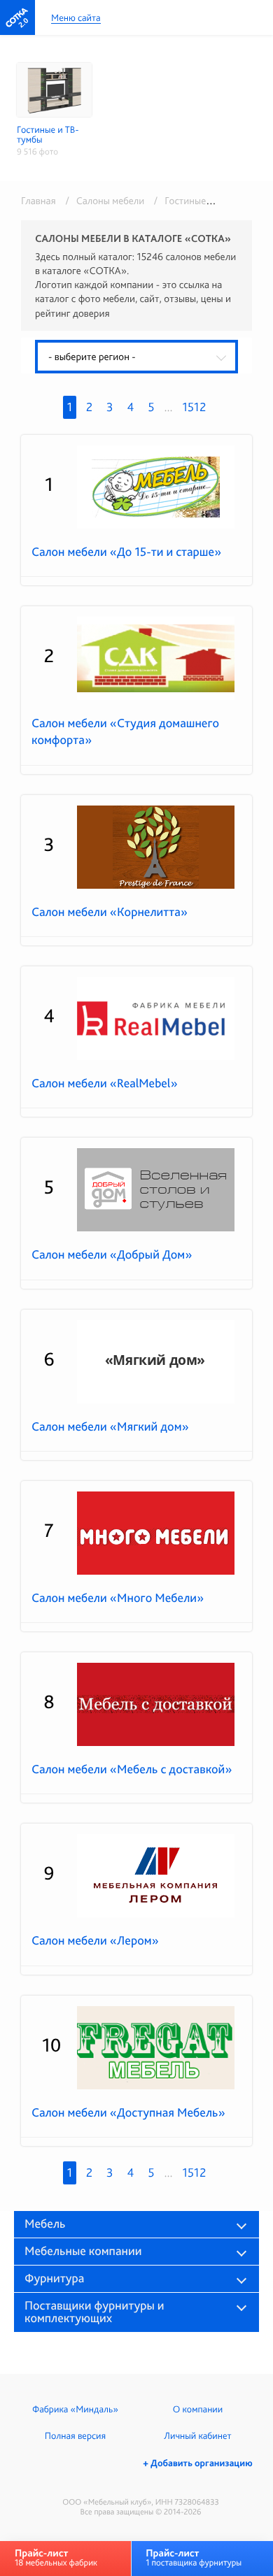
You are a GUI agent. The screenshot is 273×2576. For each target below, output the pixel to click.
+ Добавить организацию (197, 2463)
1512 (195, 407)
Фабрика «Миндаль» (75, 2410)
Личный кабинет (197, 2436)
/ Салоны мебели (102, 201)
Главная (38, 201)
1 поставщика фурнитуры (194, 2557)
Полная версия (75, 2436)
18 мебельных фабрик (56, 2557)
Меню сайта (76, 19)
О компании (198, 2410)
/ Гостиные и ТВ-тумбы (203, 201)
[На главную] (17, 17)
